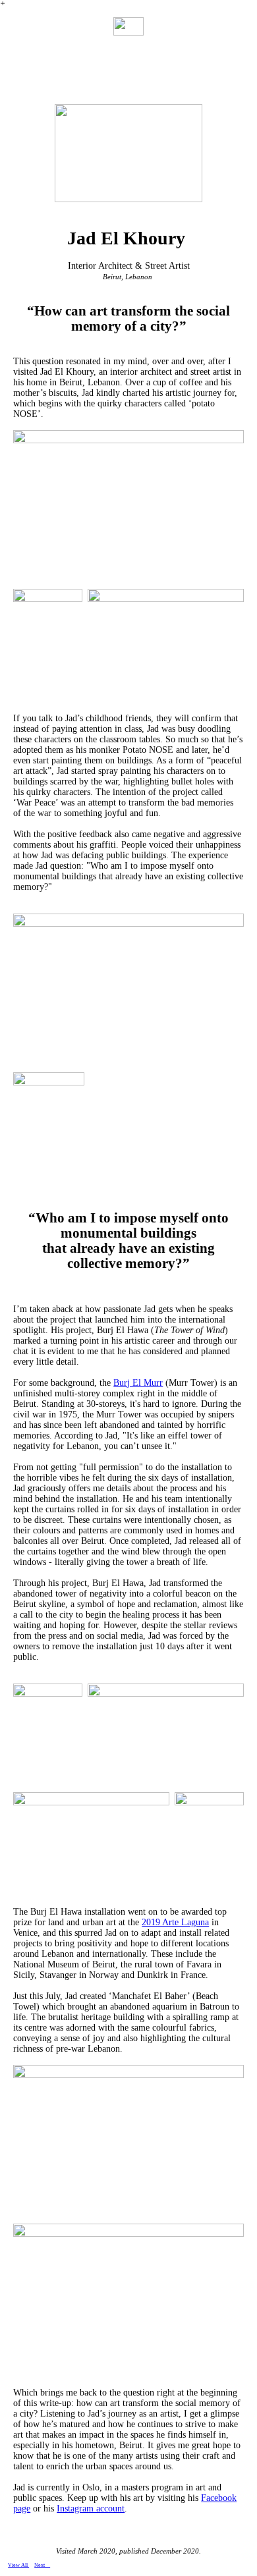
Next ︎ (42, 2565)
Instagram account (91, 2508)
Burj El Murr (138, 1383)
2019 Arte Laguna (175, 1922)
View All (18, 2565)
